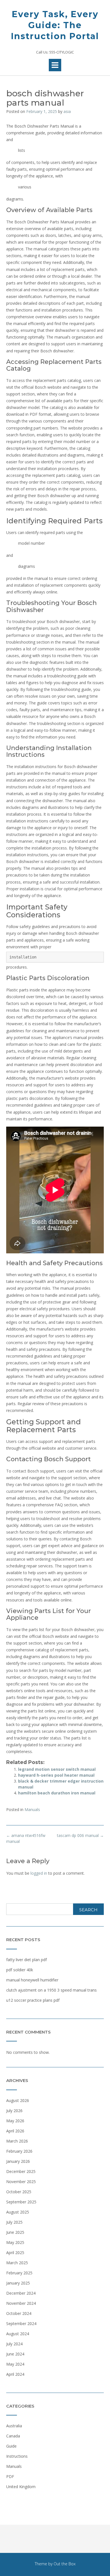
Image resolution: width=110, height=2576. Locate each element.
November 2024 (21, 2303)
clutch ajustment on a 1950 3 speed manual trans (51, 1990)
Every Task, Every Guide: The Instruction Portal (55, 25)
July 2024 (14, 2344)
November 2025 (21, 2182)
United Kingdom (21, 2487)
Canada (13, 2436)
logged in (39, 1873)
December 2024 (21, 2293)
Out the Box (65, 2564)
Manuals (32, 1809)
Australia (14, 2426)
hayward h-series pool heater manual (56, 1775)
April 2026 (15, 2131)
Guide (11, 2446)
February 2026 (19, 2151)
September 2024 (21, 2323)
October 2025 (19, 2192)
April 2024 (15, 2374)
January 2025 (18, 2283)
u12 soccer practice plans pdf (33, 2000)
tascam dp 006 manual (80, 1835)
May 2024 (15, 2364)
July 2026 (14, 2111)
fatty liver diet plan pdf (27, 1960)
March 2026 (17, 2141)
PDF (10, 2476)
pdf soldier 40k (20, 1970)
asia (67, 111)
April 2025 (15, 2253)
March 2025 (17, 2263)
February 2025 (19, 2273)
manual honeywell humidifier (32, 1980)
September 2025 (21, 2202)
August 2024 (18, 2334)
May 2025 (15, 2242)
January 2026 (18, 2161)
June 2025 (15, 2232)
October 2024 (19, 2313)
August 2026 (18, 2100)
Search (88, 1910)
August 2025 (18, 2212)
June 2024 (15, 2354)
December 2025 (21, 2171)
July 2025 (14, 2222)
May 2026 (15, 2121)
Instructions (17, 2456)
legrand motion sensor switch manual (57, 1769)
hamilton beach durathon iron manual (57, 1793)
